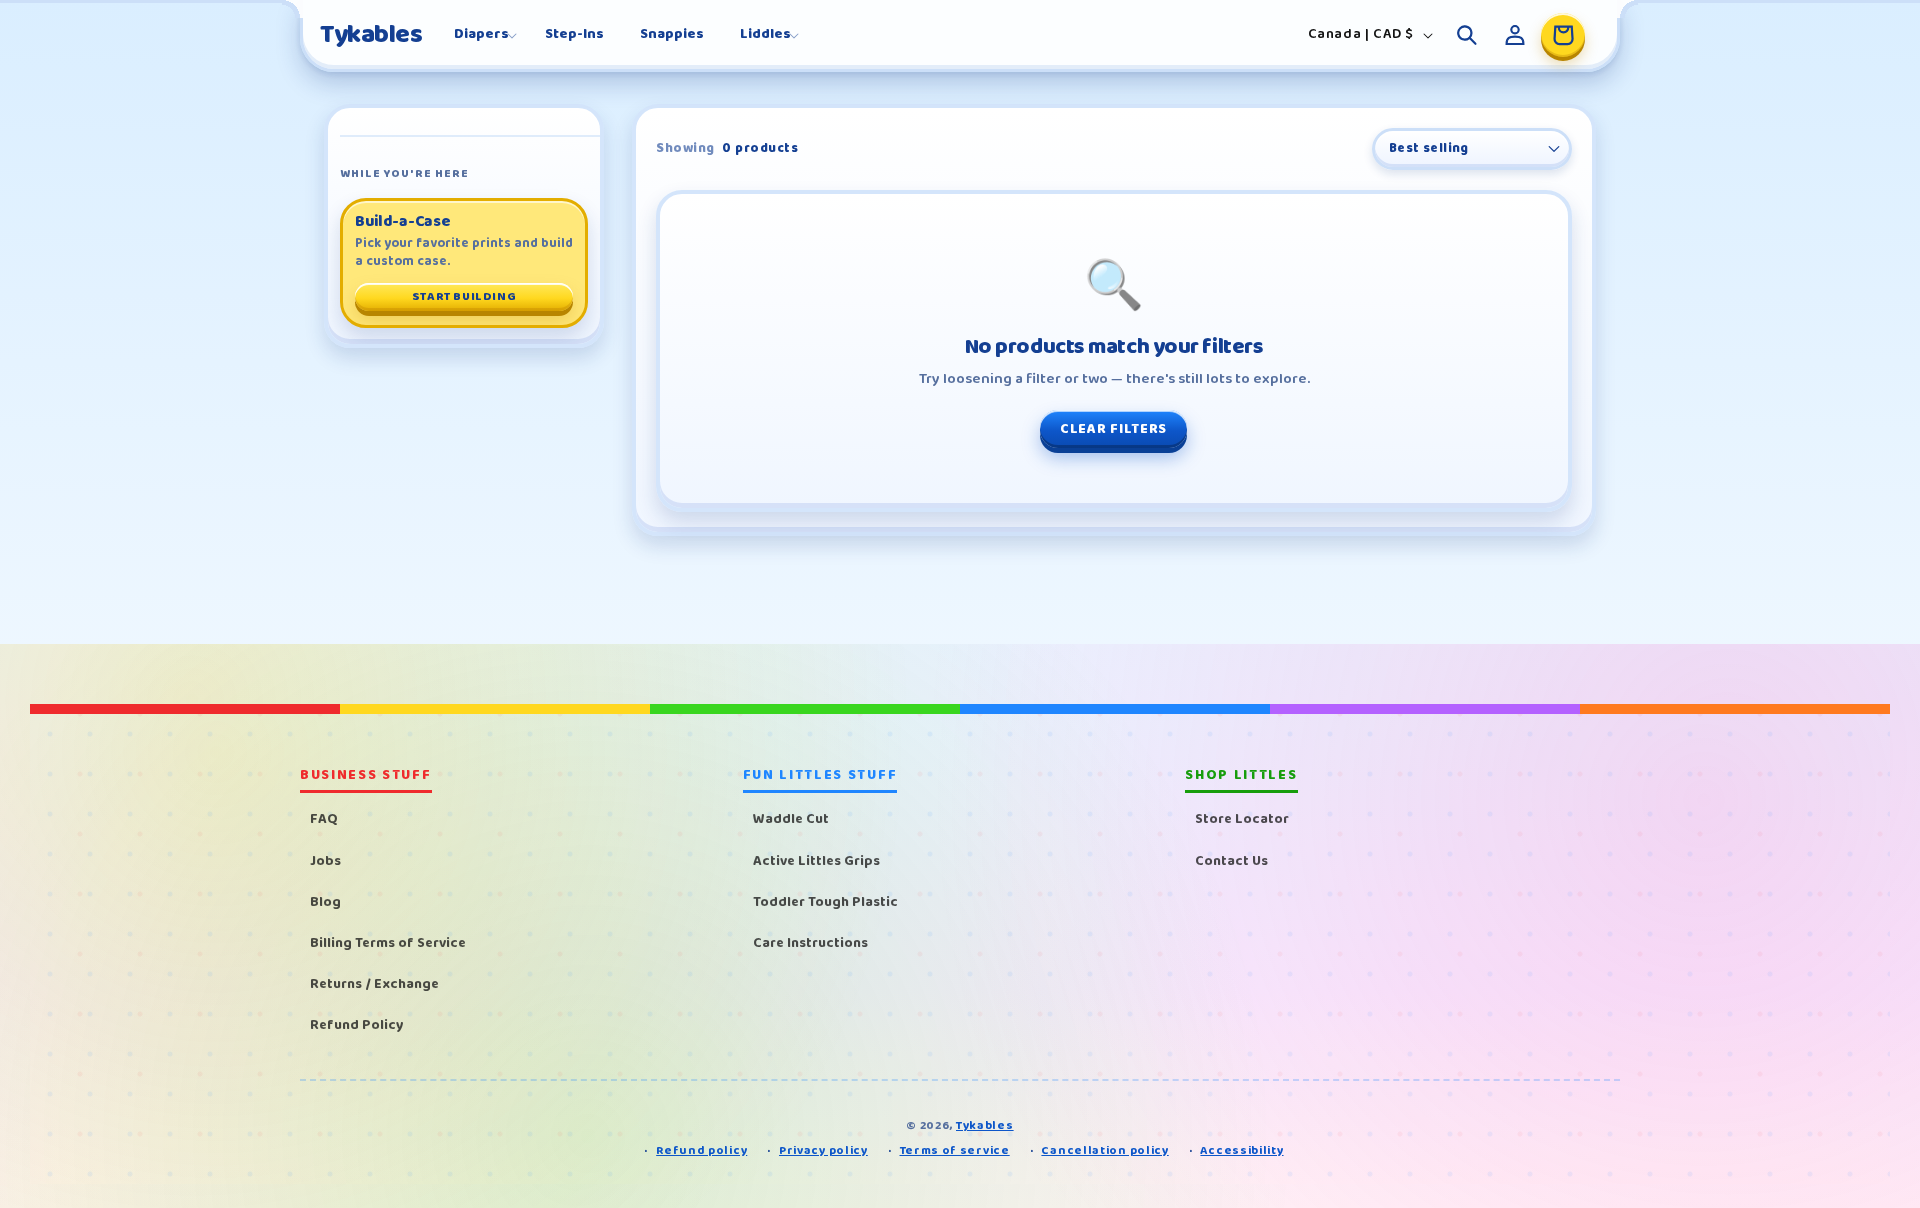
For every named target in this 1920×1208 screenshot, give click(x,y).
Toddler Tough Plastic (825, 902)
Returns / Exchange (374, 984)
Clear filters (1113, 429)
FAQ (324, 819)
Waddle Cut (791, 819)
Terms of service (955, 1149)
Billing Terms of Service (388, 943)
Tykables (985, 1125)
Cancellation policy (1104, 1149)
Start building (464, 296)
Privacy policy (823, 1149)
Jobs (325, 861)
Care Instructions (810, 943)
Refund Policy (357, 1025)
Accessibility (1241, 1149)
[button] (481, 34)
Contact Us (1231, 861)
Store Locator (1242, 819)
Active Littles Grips (816, 861)
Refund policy (701, 1149)
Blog (325, 902)
